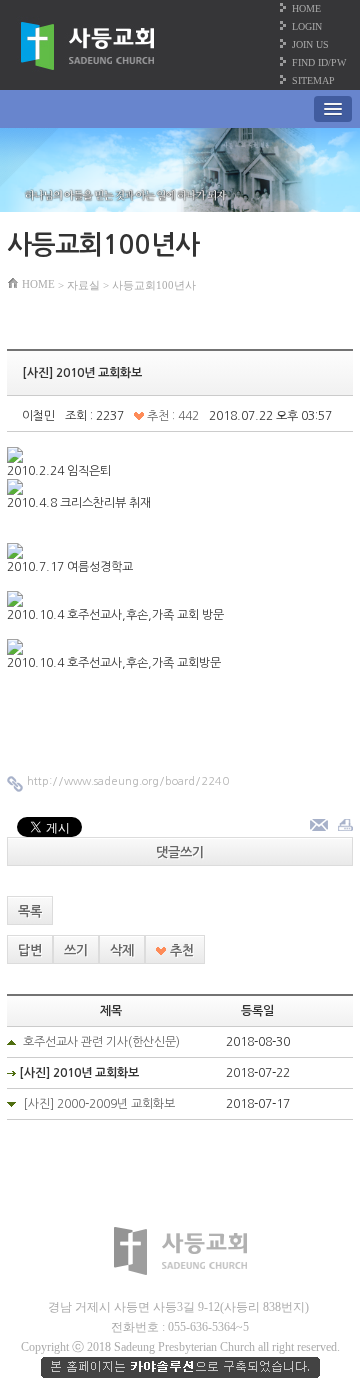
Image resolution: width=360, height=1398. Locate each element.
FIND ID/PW (319, 62)
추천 (180, 950)
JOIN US (310, 44)
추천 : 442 (171, 416)
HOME (306, 8)
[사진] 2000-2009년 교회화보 (99, 1104)
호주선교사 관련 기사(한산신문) (101, 1042)
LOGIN (307, 26)
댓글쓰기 (180, 852)
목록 (30, 911)
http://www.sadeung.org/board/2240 (128, 781)
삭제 (122, 950)
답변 (30, 950)
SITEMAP (313, 80)
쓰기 (76, 950)
